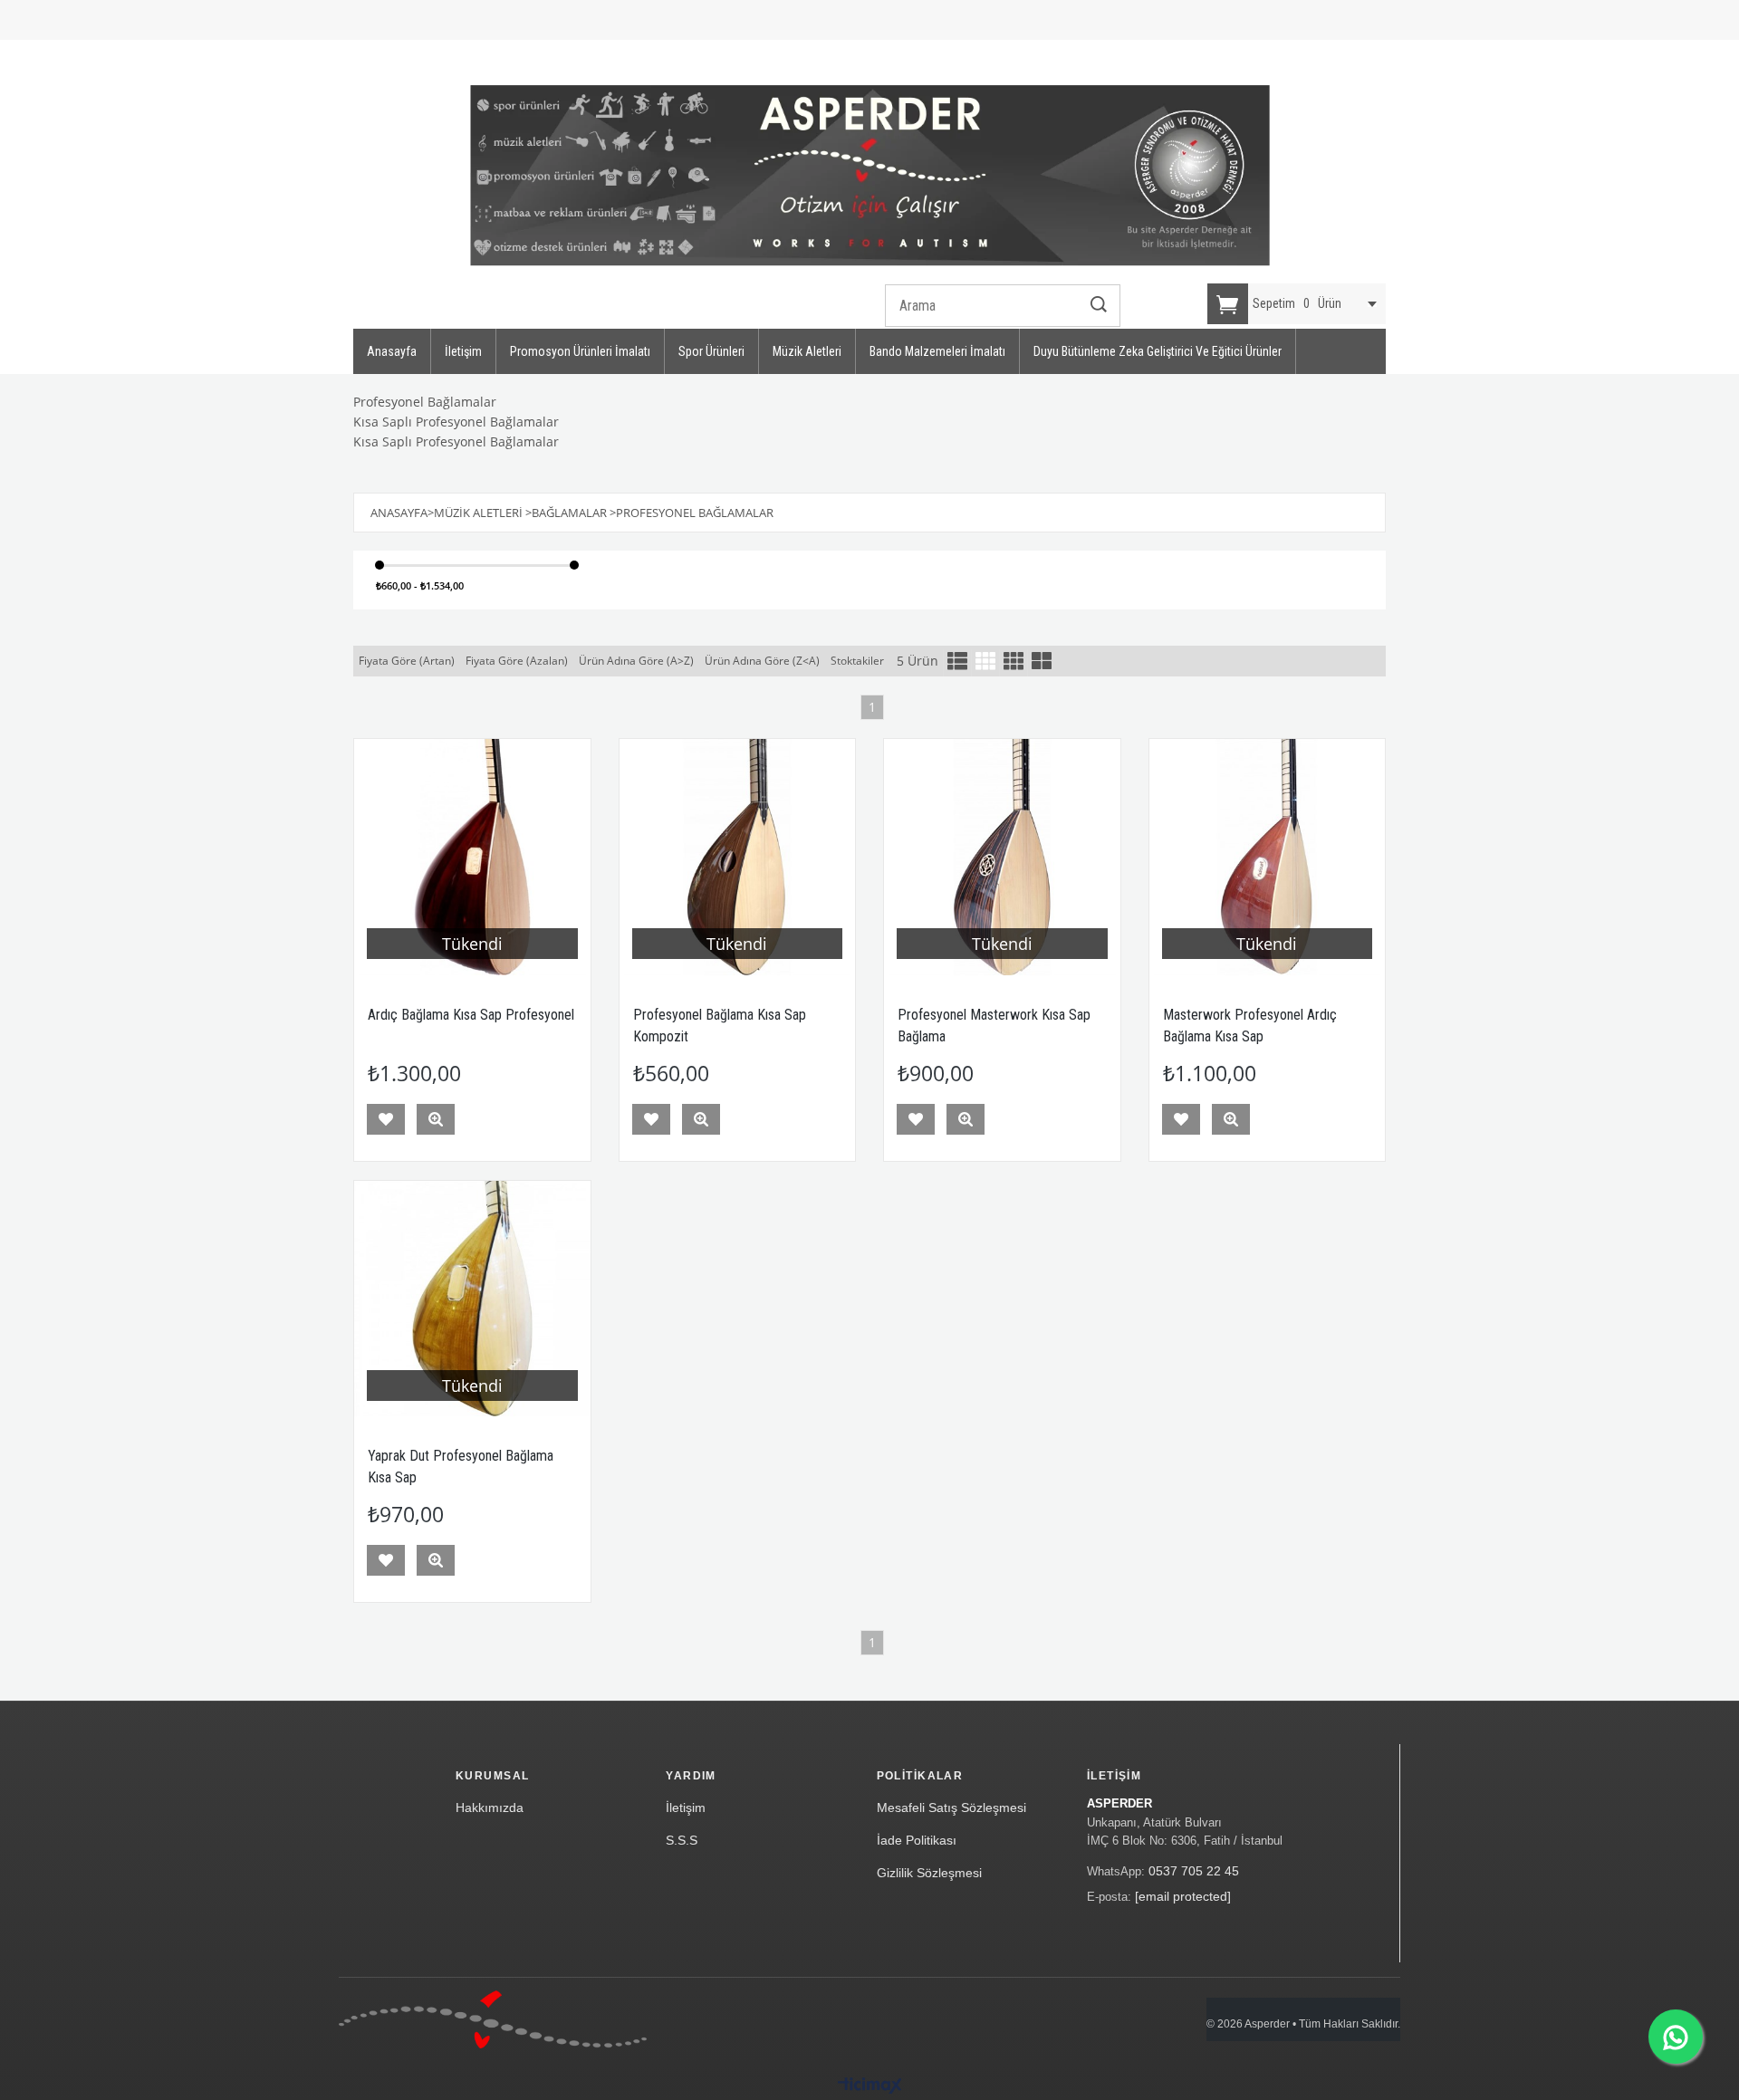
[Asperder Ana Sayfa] (493, 2019)
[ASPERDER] (870, 176)
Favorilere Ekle (386, 1119)
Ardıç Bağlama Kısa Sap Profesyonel (471, 1015)
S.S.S (682, 1840)
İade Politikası (917, 1840)
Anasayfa (392, 351)
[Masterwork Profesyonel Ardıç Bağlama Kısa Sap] (1268, 857)
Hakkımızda (490, 1808)
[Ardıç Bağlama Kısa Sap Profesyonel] (472, 857)
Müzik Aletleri (807, 351)
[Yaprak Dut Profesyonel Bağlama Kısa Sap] (472, 1299)
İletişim (463, 351)
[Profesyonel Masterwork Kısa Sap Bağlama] (1002, 857)
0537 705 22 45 (1194, 1871)
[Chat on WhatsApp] (1676, 2037)
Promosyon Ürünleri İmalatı (580, 351)
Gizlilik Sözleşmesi (929, 1873)
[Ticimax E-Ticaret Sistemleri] (870, 2086)
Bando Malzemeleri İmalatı (937, 351)
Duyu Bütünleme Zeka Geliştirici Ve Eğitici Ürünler (1158, 351)
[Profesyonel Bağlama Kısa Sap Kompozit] (738, 857)
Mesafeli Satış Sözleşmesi (951, 1808)
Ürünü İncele (436, 1119)
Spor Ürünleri (711, 351)
